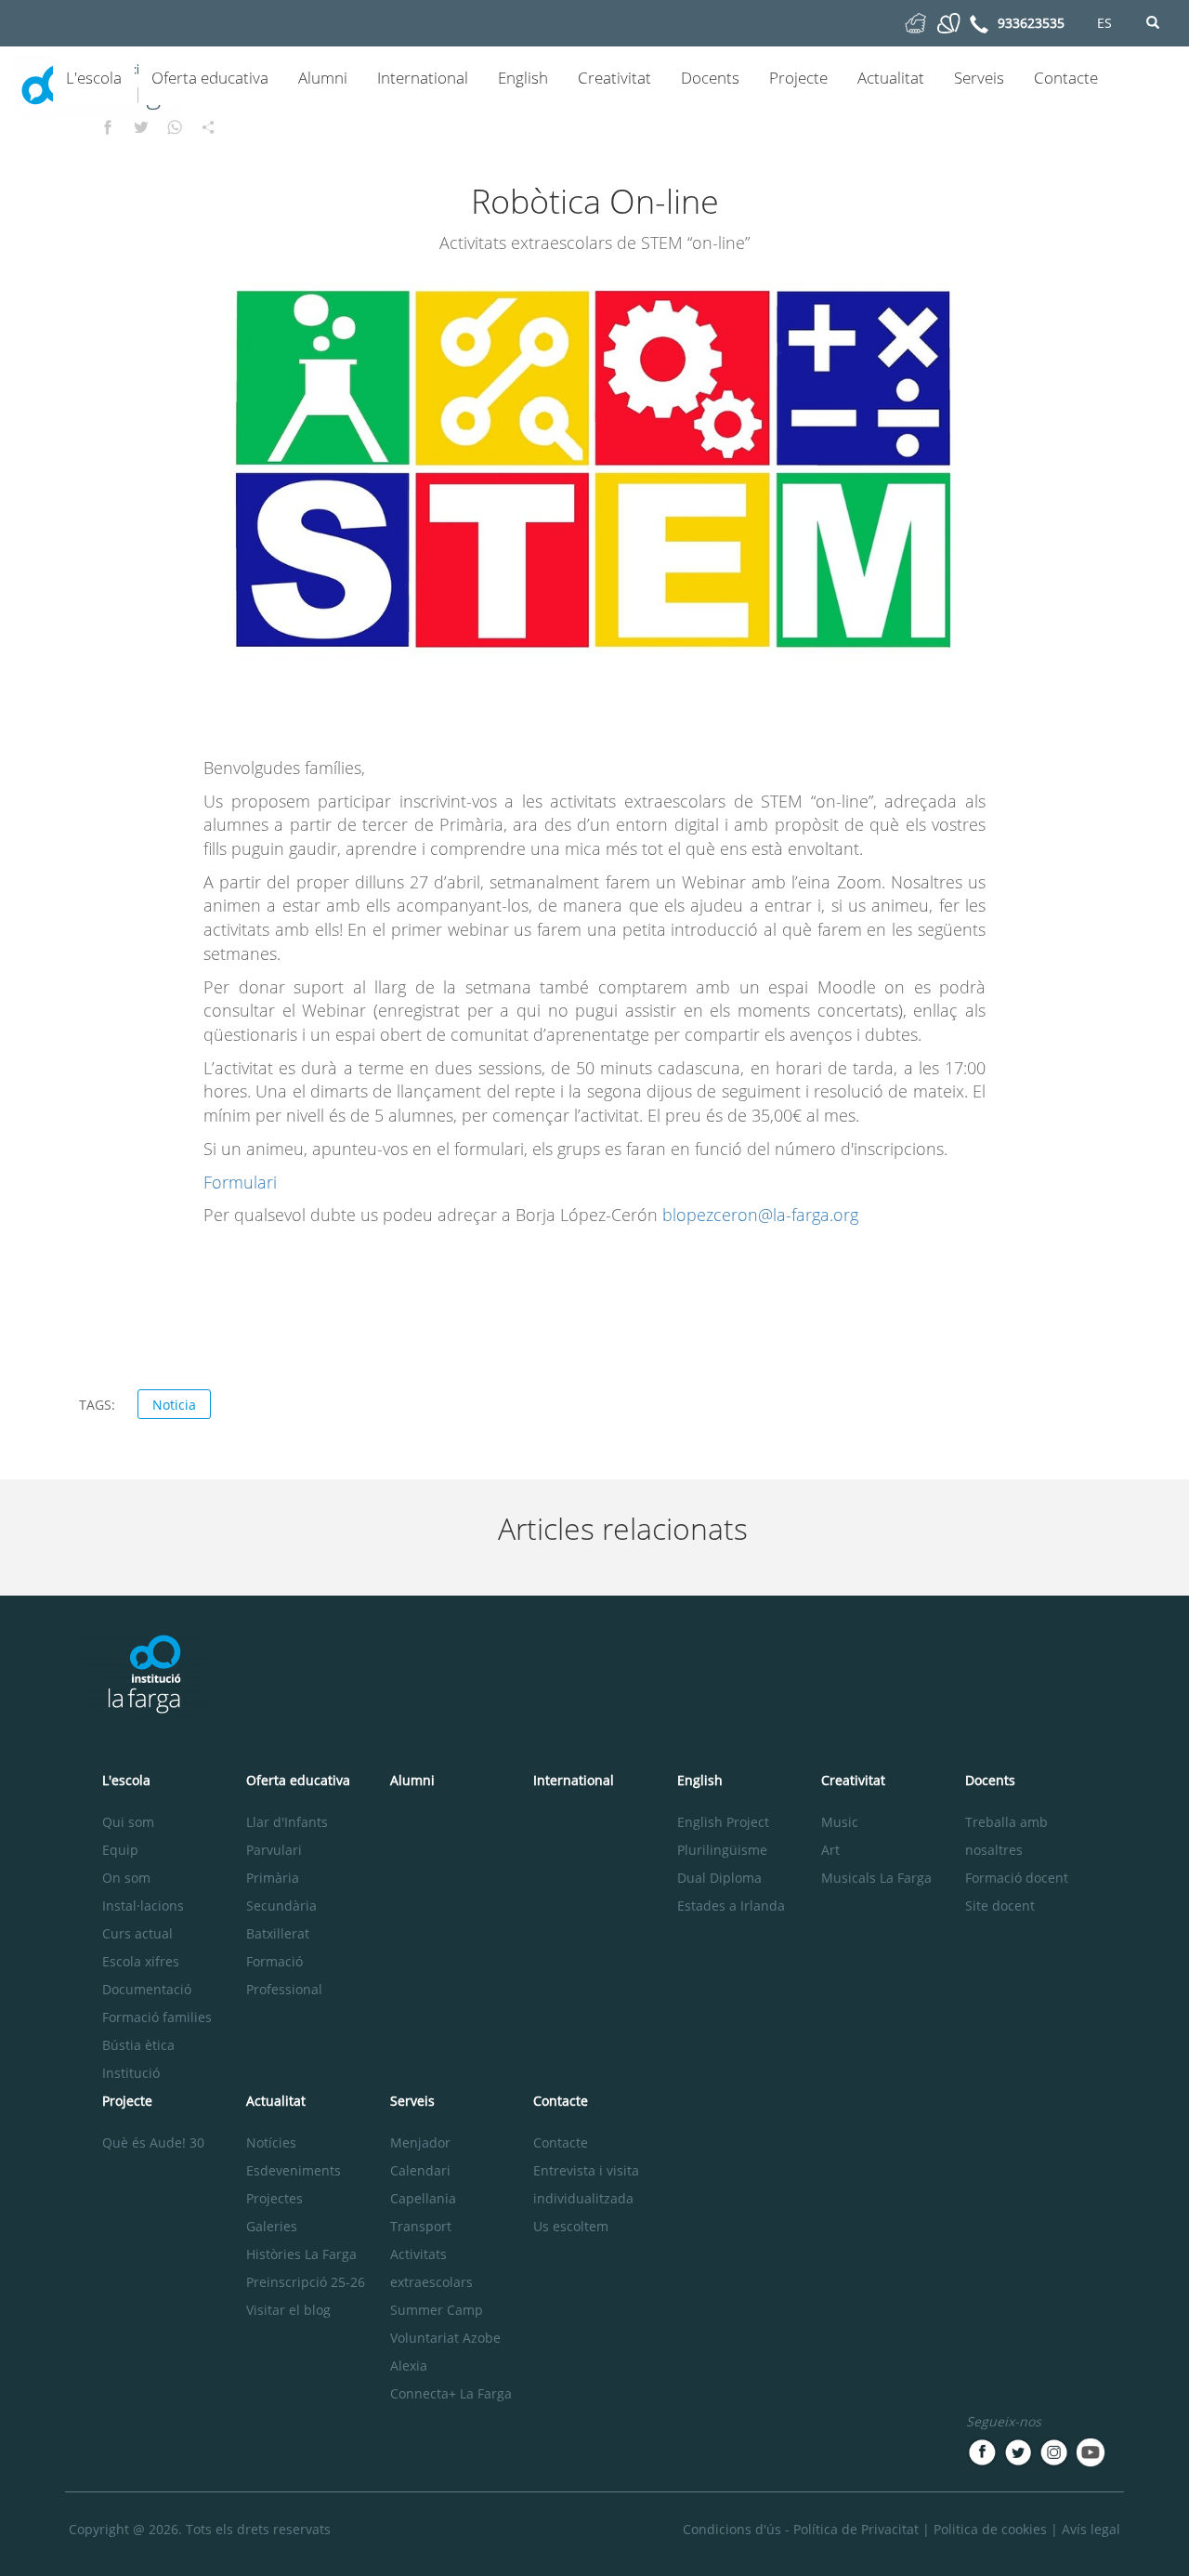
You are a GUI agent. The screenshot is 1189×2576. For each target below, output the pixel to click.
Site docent (1000, 1906)
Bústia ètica (138, 2045)
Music (840, 1822)
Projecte (798, 78)
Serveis (979, 78)
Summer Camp (437, 2310)
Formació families (157, 2017)
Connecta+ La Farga (451, 2393)
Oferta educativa (210, 78)
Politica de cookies (990, 2529)
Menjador (420, 2142)
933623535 (1031, 23)
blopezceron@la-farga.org (760, 1215)
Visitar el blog (288, 2310)
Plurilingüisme (722, 1850)
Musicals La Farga (876, 1878)
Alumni (323, 78)
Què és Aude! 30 (153, 2142)
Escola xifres (141, 1961)
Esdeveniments (294, 2170)
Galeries (272, 2226)
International (423, 78)
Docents (710, 78)
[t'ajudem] (915, 22)
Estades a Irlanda (731, 1906)
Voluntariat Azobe (445, 2338)
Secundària (281, 1906)
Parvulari (274, 1850)
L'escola (94, 78)
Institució (131, 2073)
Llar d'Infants (287, 1822)
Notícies (271, 2142)
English (523, 78)
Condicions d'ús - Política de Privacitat (801, 2529)
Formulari (240, 1182)
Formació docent (1017, 1878)
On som (126, 1878)
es (1104, 23)
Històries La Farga (301, 2254)
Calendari (420, 2170)
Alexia (409, 2366)
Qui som (128, 1822)
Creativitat (614, 78)
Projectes (274, 2198)
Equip (120, 1850)
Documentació (147, 1989)
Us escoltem (571, 2226)
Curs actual (137, 1933)
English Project (723, 1822)
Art (830, 1850)
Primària (273, 1878)
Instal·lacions (143, 1906)
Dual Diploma (719, 1878)
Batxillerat (278, 1933)
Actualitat (891, 78)
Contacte (1066, 78)
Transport (421, 2226)
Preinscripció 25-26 (306, 2282)
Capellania (423, 2198)
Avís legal (1091, 2529)
